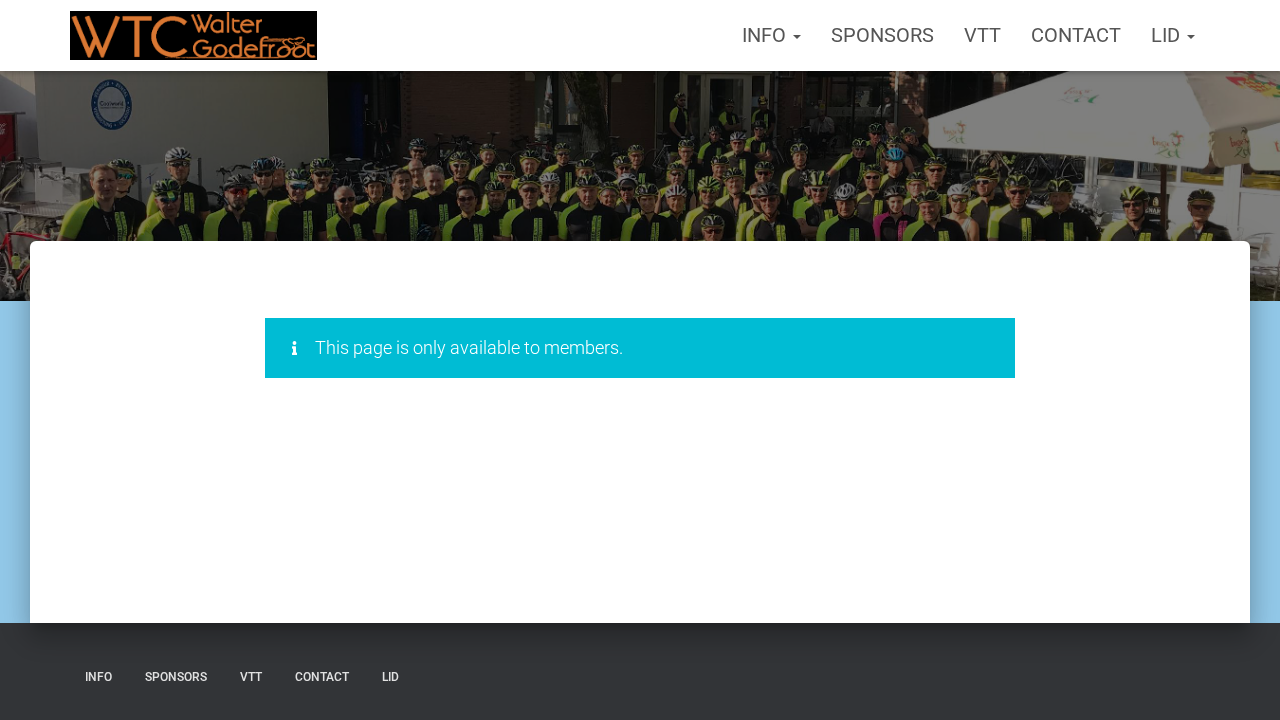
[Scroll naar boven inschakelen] (1240, 680)
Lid (1168, 35)
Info (766, 35)
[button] (796, 35)
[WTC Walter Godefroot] (193, 36)
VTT (982, 35)
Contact (1076, 35)
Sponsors (882, 35)
